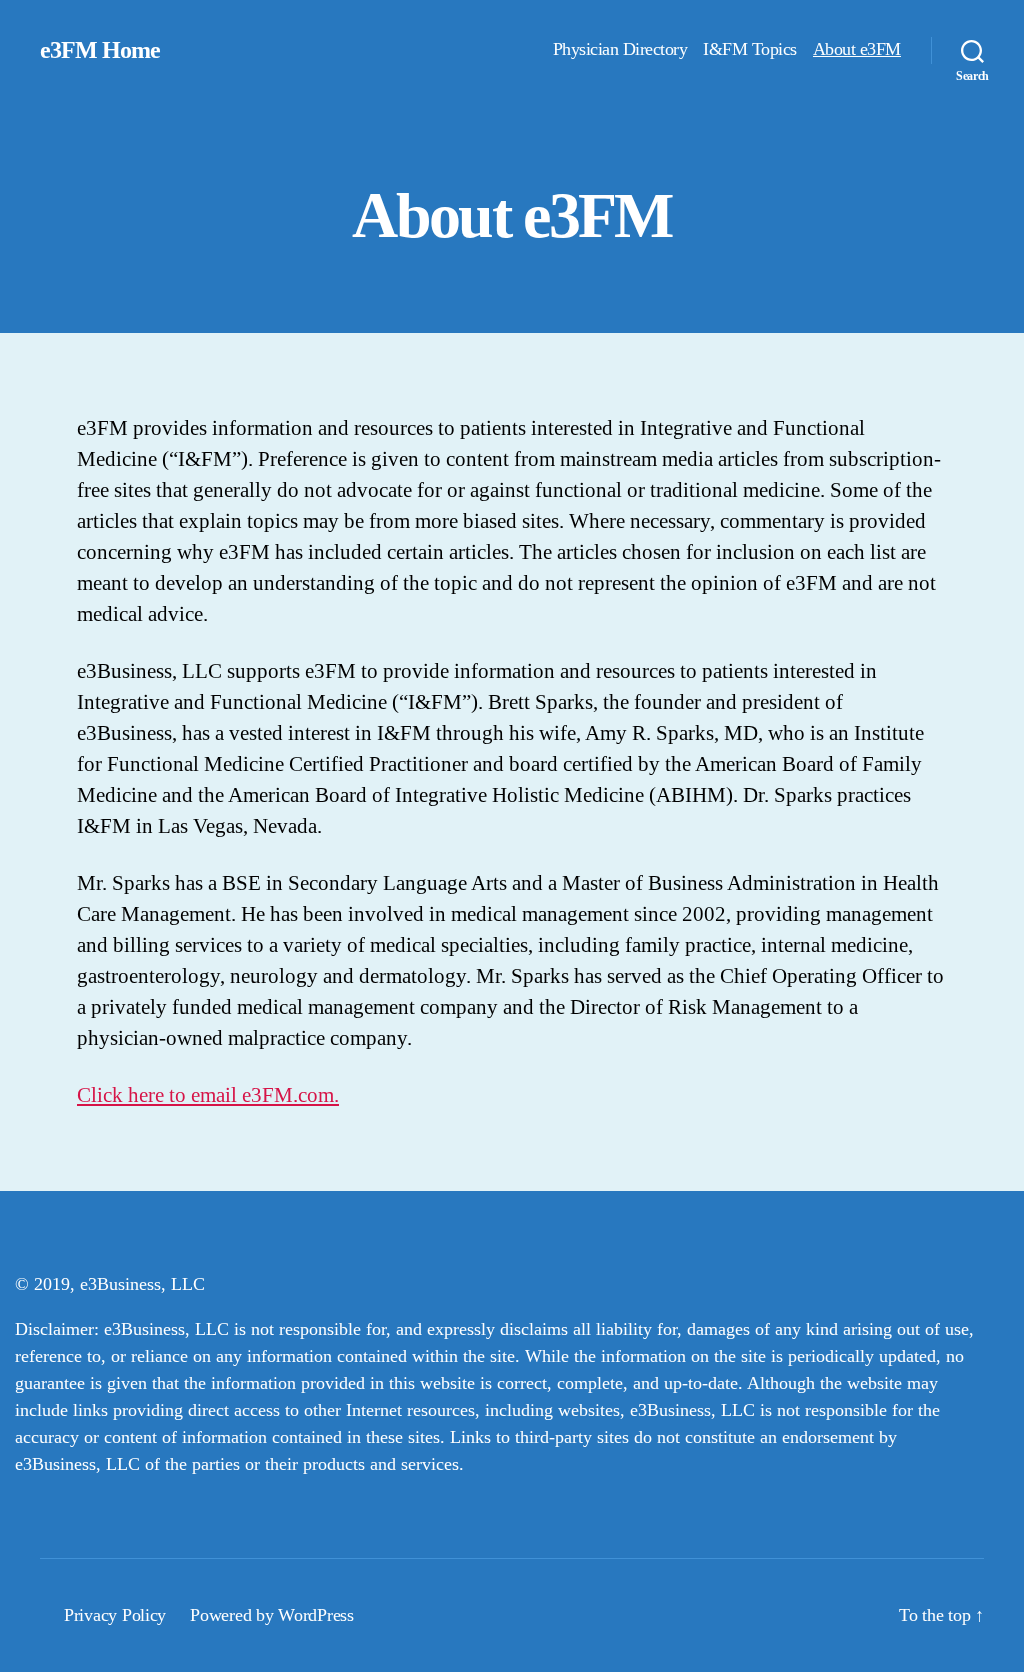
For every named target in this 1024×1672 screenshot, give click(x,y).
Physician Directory (620, 49)
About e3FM (857, 49)
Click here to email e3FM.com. (208, 1095)
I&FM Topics (750, 49)
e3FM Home (100, 50)
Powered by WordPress (272, 1615)
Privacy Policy (115, 1615)
